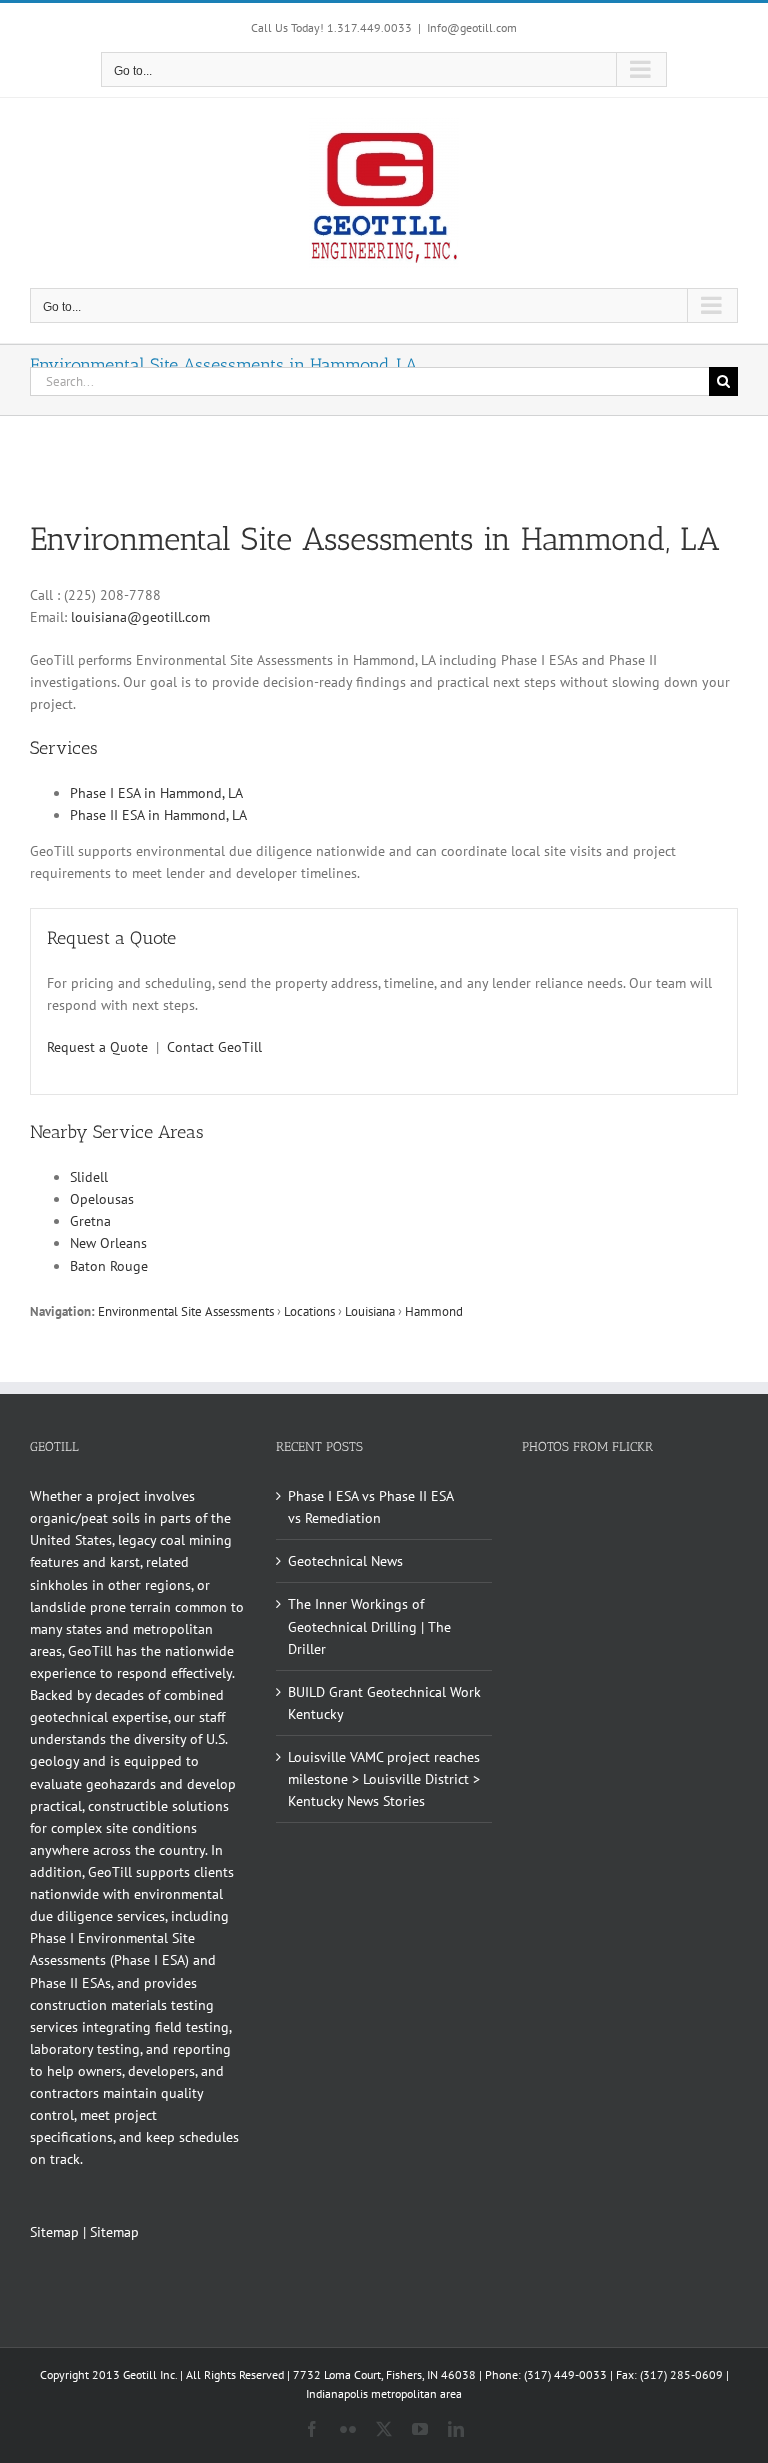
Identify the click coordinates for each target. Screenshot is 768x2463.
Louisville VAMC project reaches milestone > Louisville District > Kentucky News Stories (384, 1779)
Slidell (89, 1177)
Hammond (434, 1311)
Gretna (90, 1221)
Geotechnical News (345, 1561)
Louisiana (370, 1311)
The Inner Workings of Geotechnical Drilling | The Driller (369, 1626)
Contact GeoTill (214, 1047)
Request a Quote (97, 1047)
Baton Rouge (109, 1266)
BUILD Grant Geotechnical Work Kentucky (384, 1703)
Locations (309, 1311)
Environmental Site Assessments (186, 1311)
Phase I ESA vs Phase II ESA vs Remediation (370, 1507)
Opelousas (102, 1199)
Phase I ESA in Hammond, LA (156, 793)
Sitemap (54, 2232)
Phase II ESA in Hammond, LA (158, 815)
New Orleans (108, 1243)
